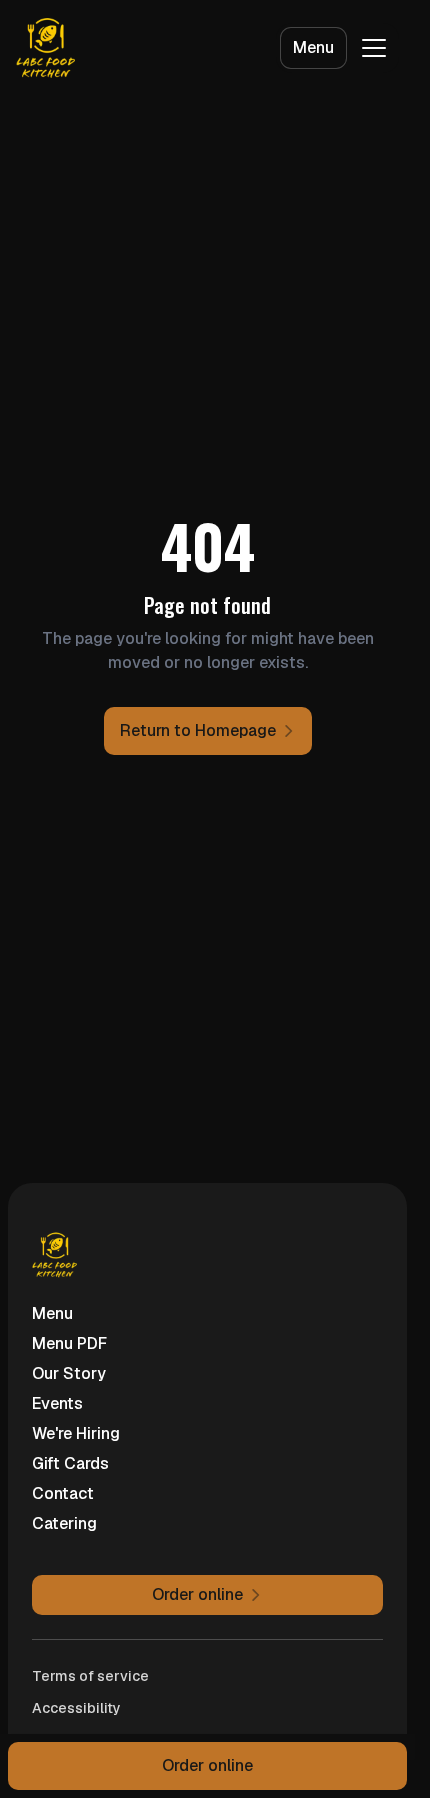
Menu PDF (69, 1343)
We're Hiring (76, 1433)
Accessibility (76, 1708)
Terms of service (90, 1676)
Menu (313, 47)
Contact (63, 1493)
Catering (64, 1523)
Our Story (69, 1373)
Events (57, 1403)
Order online (207, 1765)
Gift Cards (70, 1463)
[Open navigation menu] (374, 48)
